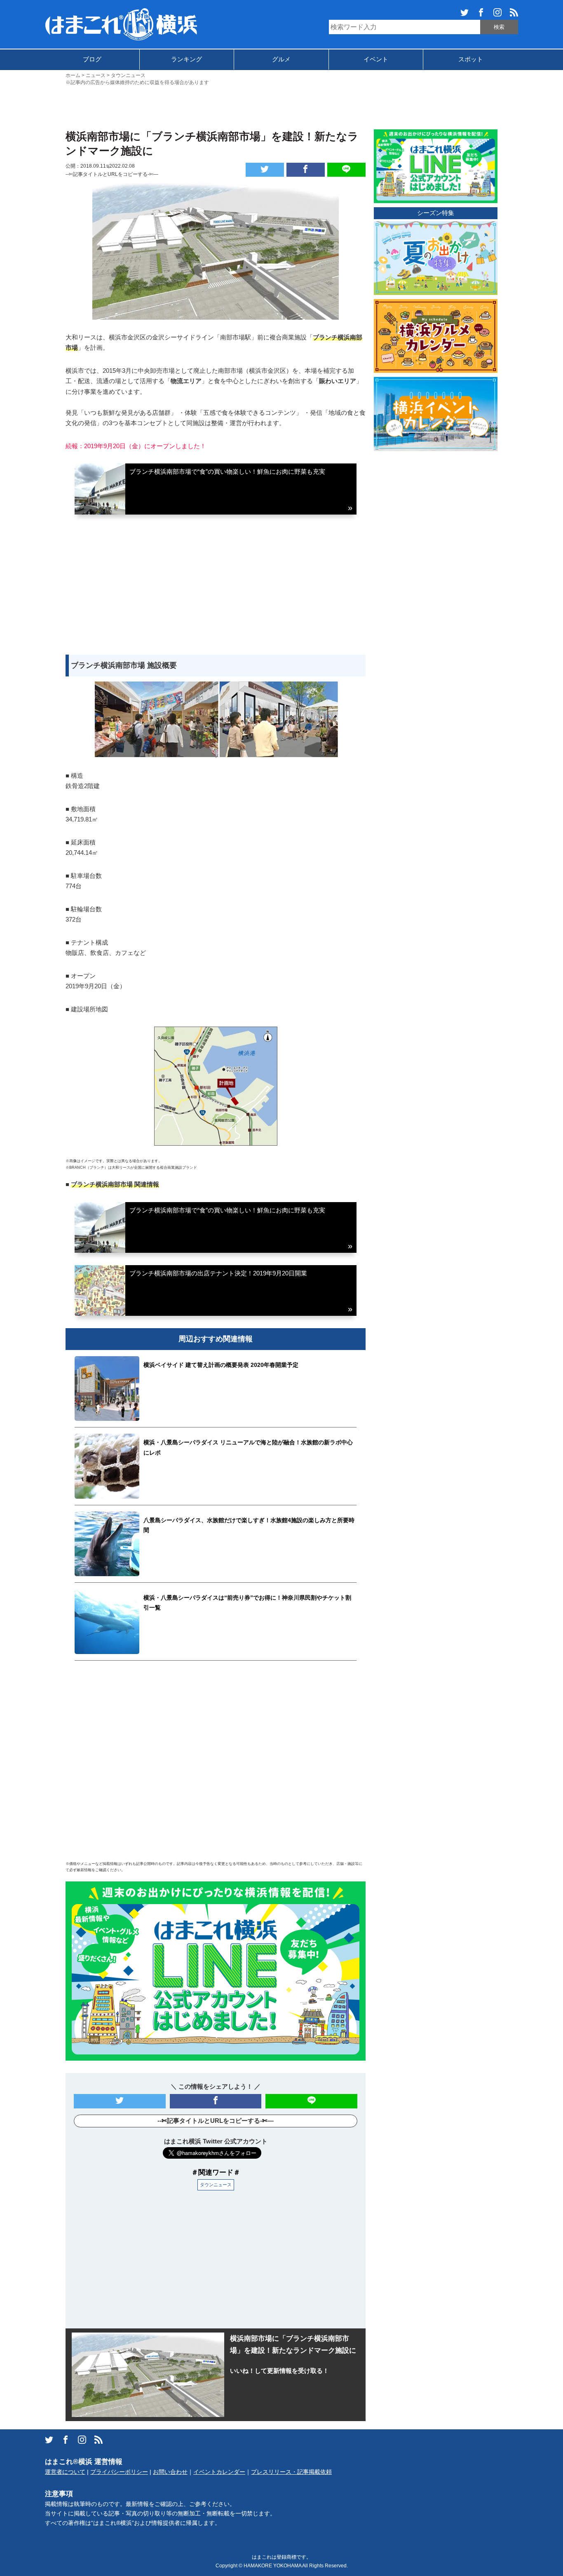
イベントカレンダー (219, 2472)
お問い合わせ (170, 2472)
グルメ (281, 59)
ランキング (186, 59)
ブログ (92, 59)
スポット (471, 59)
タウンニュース (216, 2185)
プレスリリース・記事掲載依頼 (291, 2472)
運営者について (65, 2472)
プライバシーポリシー (119, 2472)
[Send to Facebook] (306, 170)
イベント (376, 59)
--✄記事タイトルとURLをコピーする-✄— (112, 174)
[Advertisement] (281, 107)
